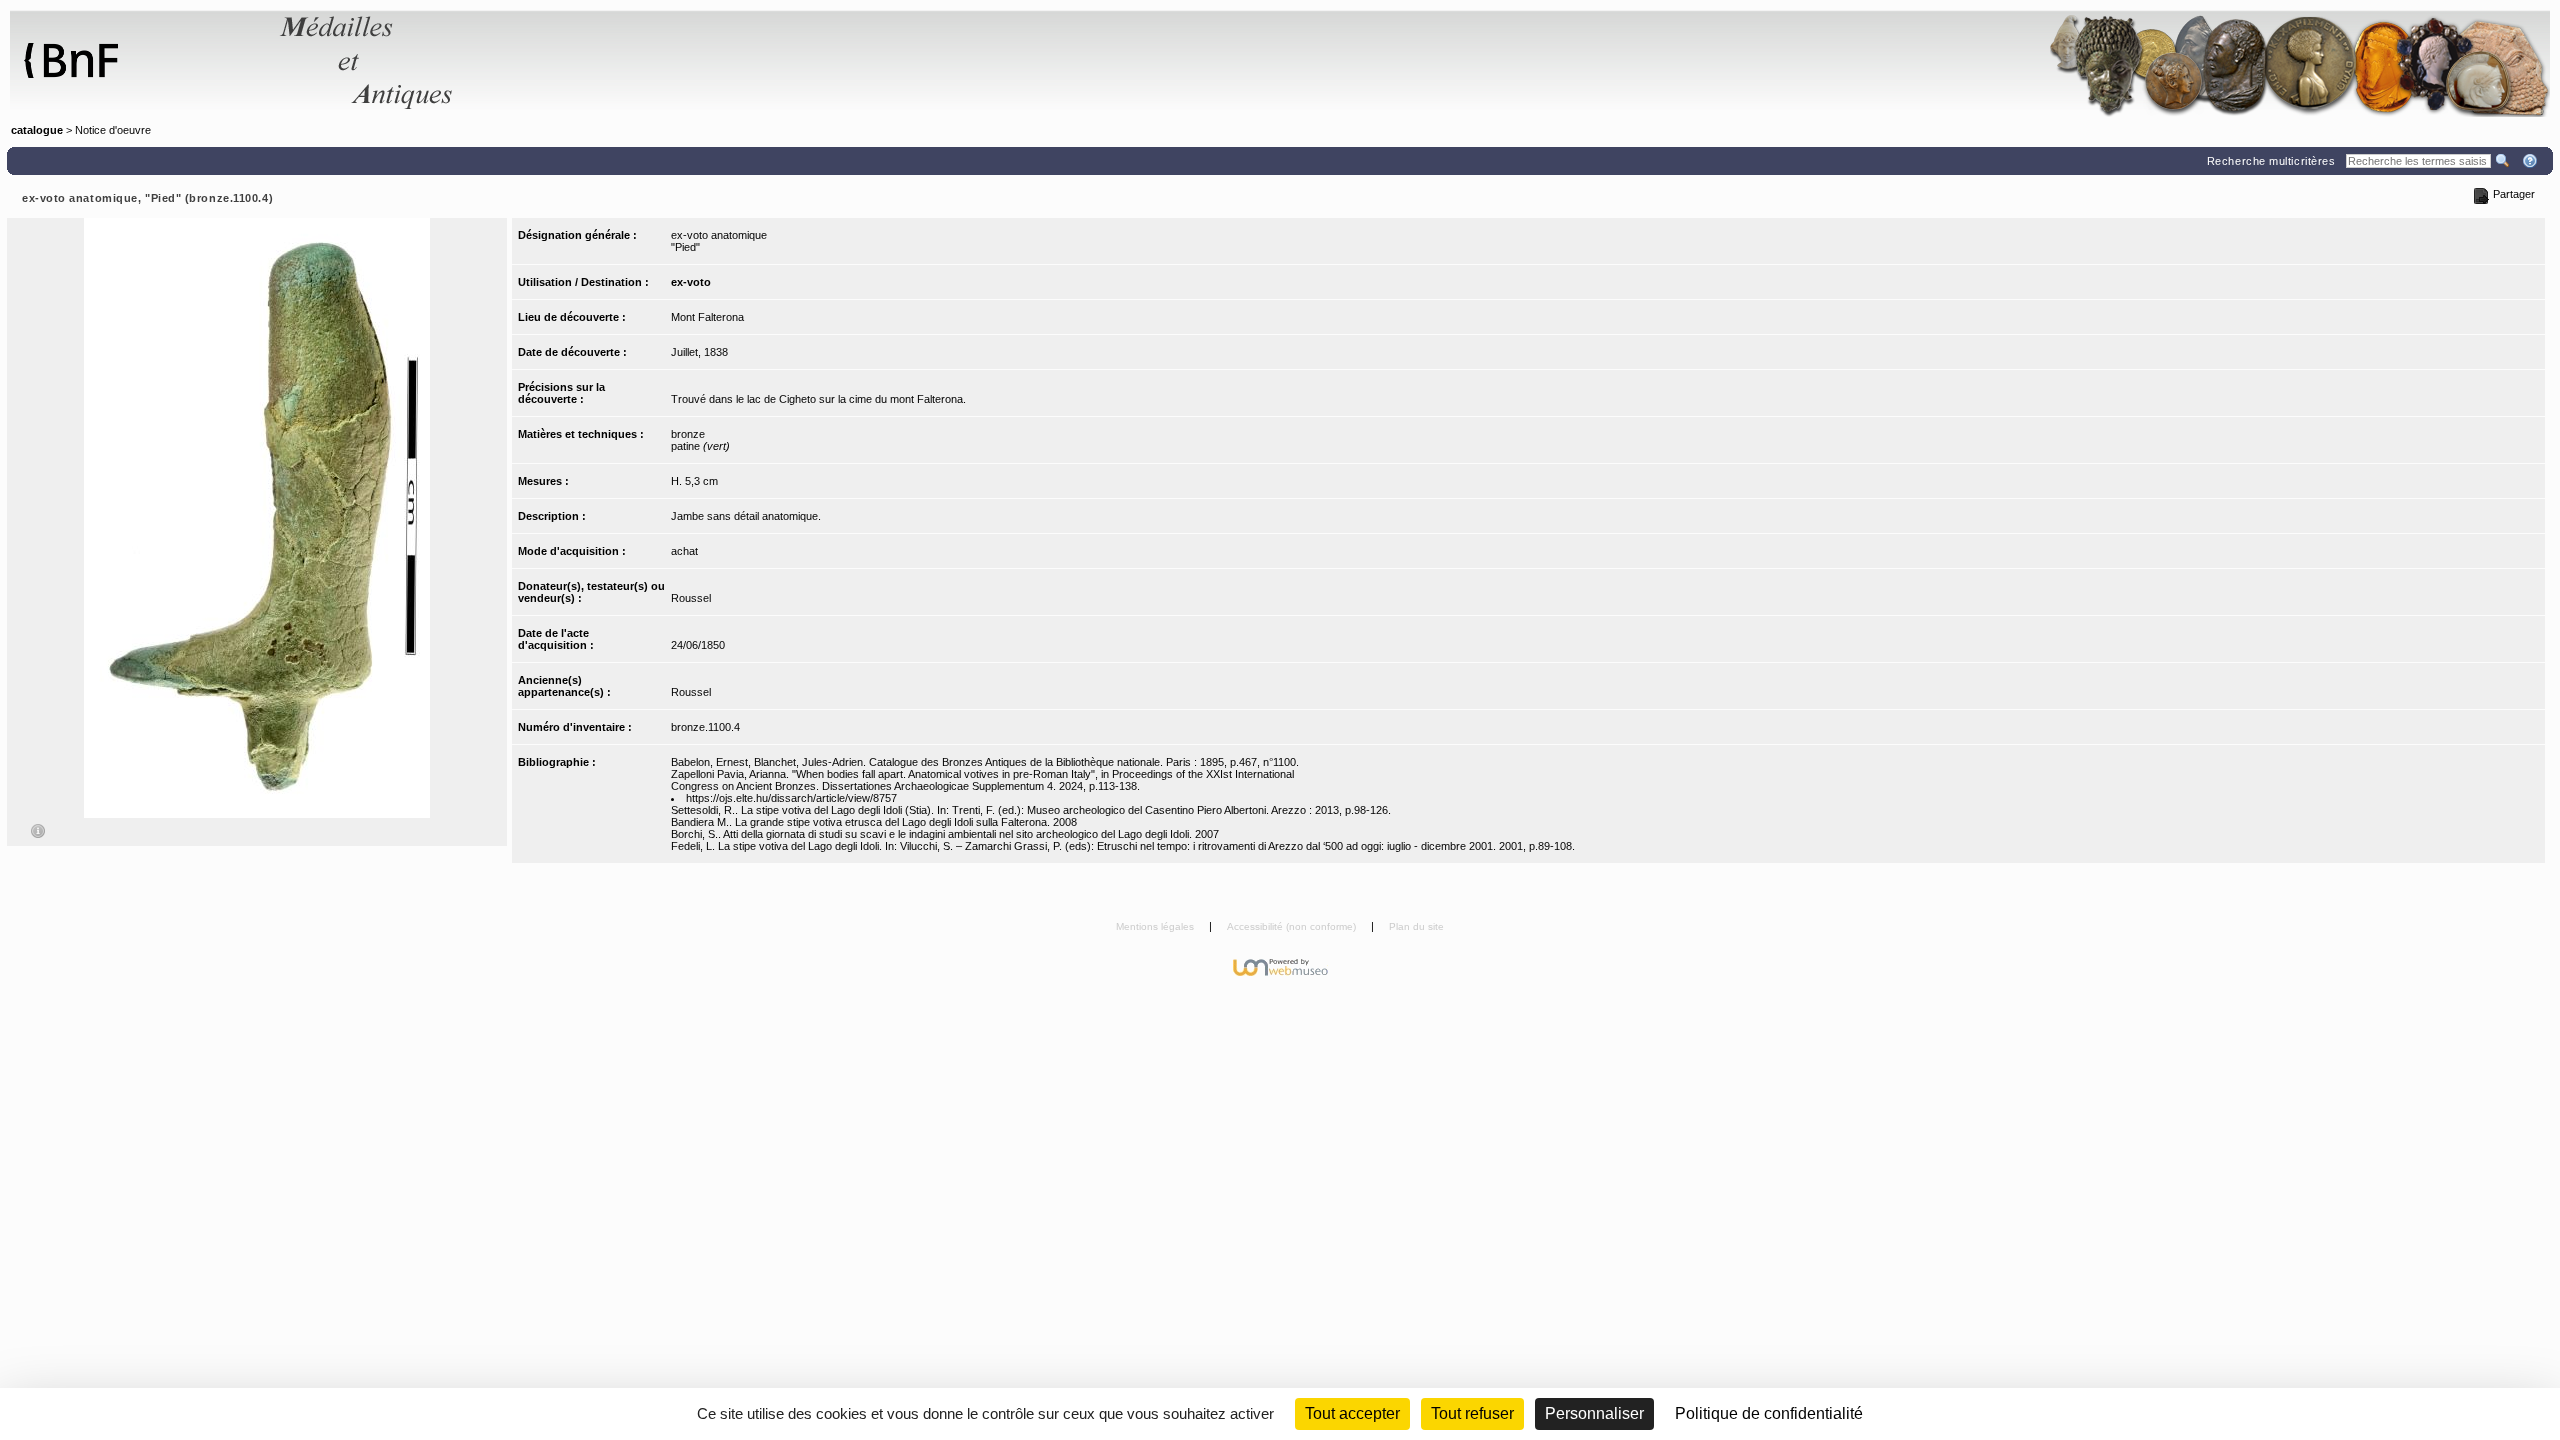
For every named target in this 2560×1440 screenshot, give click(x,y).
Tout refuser (1472, 1413)
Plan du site (1416, 926)
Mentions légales (1156, 926)
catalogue (37, 130)
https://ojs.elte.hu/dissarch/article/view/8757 (791, 798)
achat (684, 551)
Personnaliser (1594, 1413)
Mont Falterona (707, 317)
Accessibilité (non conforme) (1293, 926)
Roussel (691, 598)
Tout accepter (1352, 1413)
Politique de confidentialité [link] (1769, 1413)
